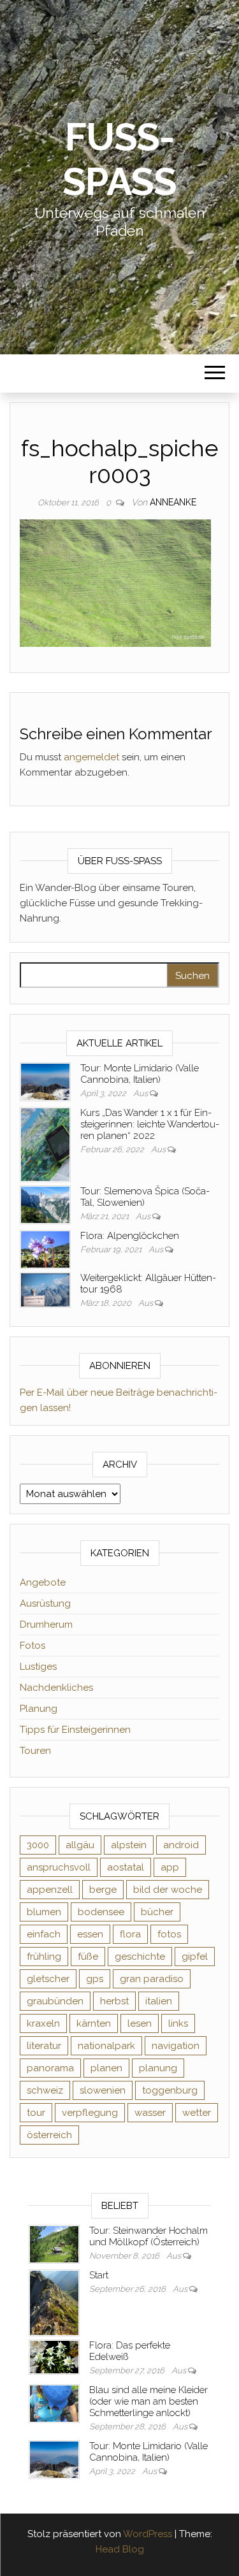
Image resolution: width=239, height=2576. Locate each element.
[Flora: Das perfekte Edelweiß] (54, 2357)
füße (88, 1957)
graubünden (55, 2001)
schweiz (45, 2090)
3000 (38, 1845)
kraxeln (43, 2023)
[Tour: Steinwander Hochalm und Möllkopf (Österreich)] (54, 2243)
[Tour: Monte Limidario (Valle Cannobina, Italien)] (45, 1081)
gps (95, 1979)
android (181, 1845)
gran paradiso (152, 1979)
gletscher (48, 1979)
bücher (157, 1912)
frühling (44, 1957)
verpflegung (90, 2113)
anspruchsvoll (59, 1867)
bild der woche (168, 1890)
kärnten (94, 2023)
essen (90, 1934)
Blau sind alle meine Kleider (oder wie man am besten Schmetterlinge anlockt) (148, 2401)
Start (99, 2275)
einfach (44, 1934)
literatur (44, 2046)
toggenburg (170, 2090)
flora (130, 1934)
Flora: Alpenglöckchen (130, 1236)
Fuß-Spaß (119, 159)
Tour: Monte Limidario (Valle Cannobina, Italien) (140, 1074)
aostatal (126, 1867)
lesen (140, 2023)
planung (158, 2068)
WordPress (148, 2534)
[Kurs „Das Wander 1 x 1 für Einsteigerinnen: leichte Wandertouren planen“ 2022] (45, 1144)
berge (103, 1890)
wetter (197, 2113)
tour (36, 2113)
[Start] (54, 2303)
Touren (35, 1751)
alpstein (129, 1845)
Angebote (43, 1582)
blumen (44, 1912)
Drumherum (46, 1624)
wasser (150, 2113)
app (170, 1867)
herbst (114, 2001)
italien (159, 2001)
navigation (176, 2046)
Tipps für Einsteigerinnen (75, 1730)
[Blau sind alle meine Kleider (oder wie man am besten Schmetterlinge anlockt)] (54, 2403)
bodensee (101, 1912)
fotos (169, 1934)
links (178, 2023)
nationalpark (106, 2046)
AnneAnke (173, 502)
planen (106, 2068)
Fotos (33, 1646)
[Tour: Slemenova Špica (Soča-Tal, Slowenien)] (45, 1204)
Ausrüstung (45, 1603)
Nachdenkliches (56, 1688)
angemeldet (91, 757)
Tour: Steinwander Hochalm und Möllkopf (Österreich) (148, 2236)
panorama (50, 2068)
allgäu (80, 1845)
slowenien (103, 2090)
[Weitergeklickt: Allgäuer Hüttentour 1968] (45, 1289)
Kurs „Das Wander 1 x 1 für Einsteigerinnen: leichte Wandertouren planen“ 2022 (150, 1124)
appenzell (50, 1890)
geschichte (140, 1957)
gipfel (195, 1957)
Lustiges (38, 1667)
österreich (49, 2135)
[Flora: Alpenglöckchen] (45, 1248)
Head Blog (120, 2549)
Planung (39, 1709)
